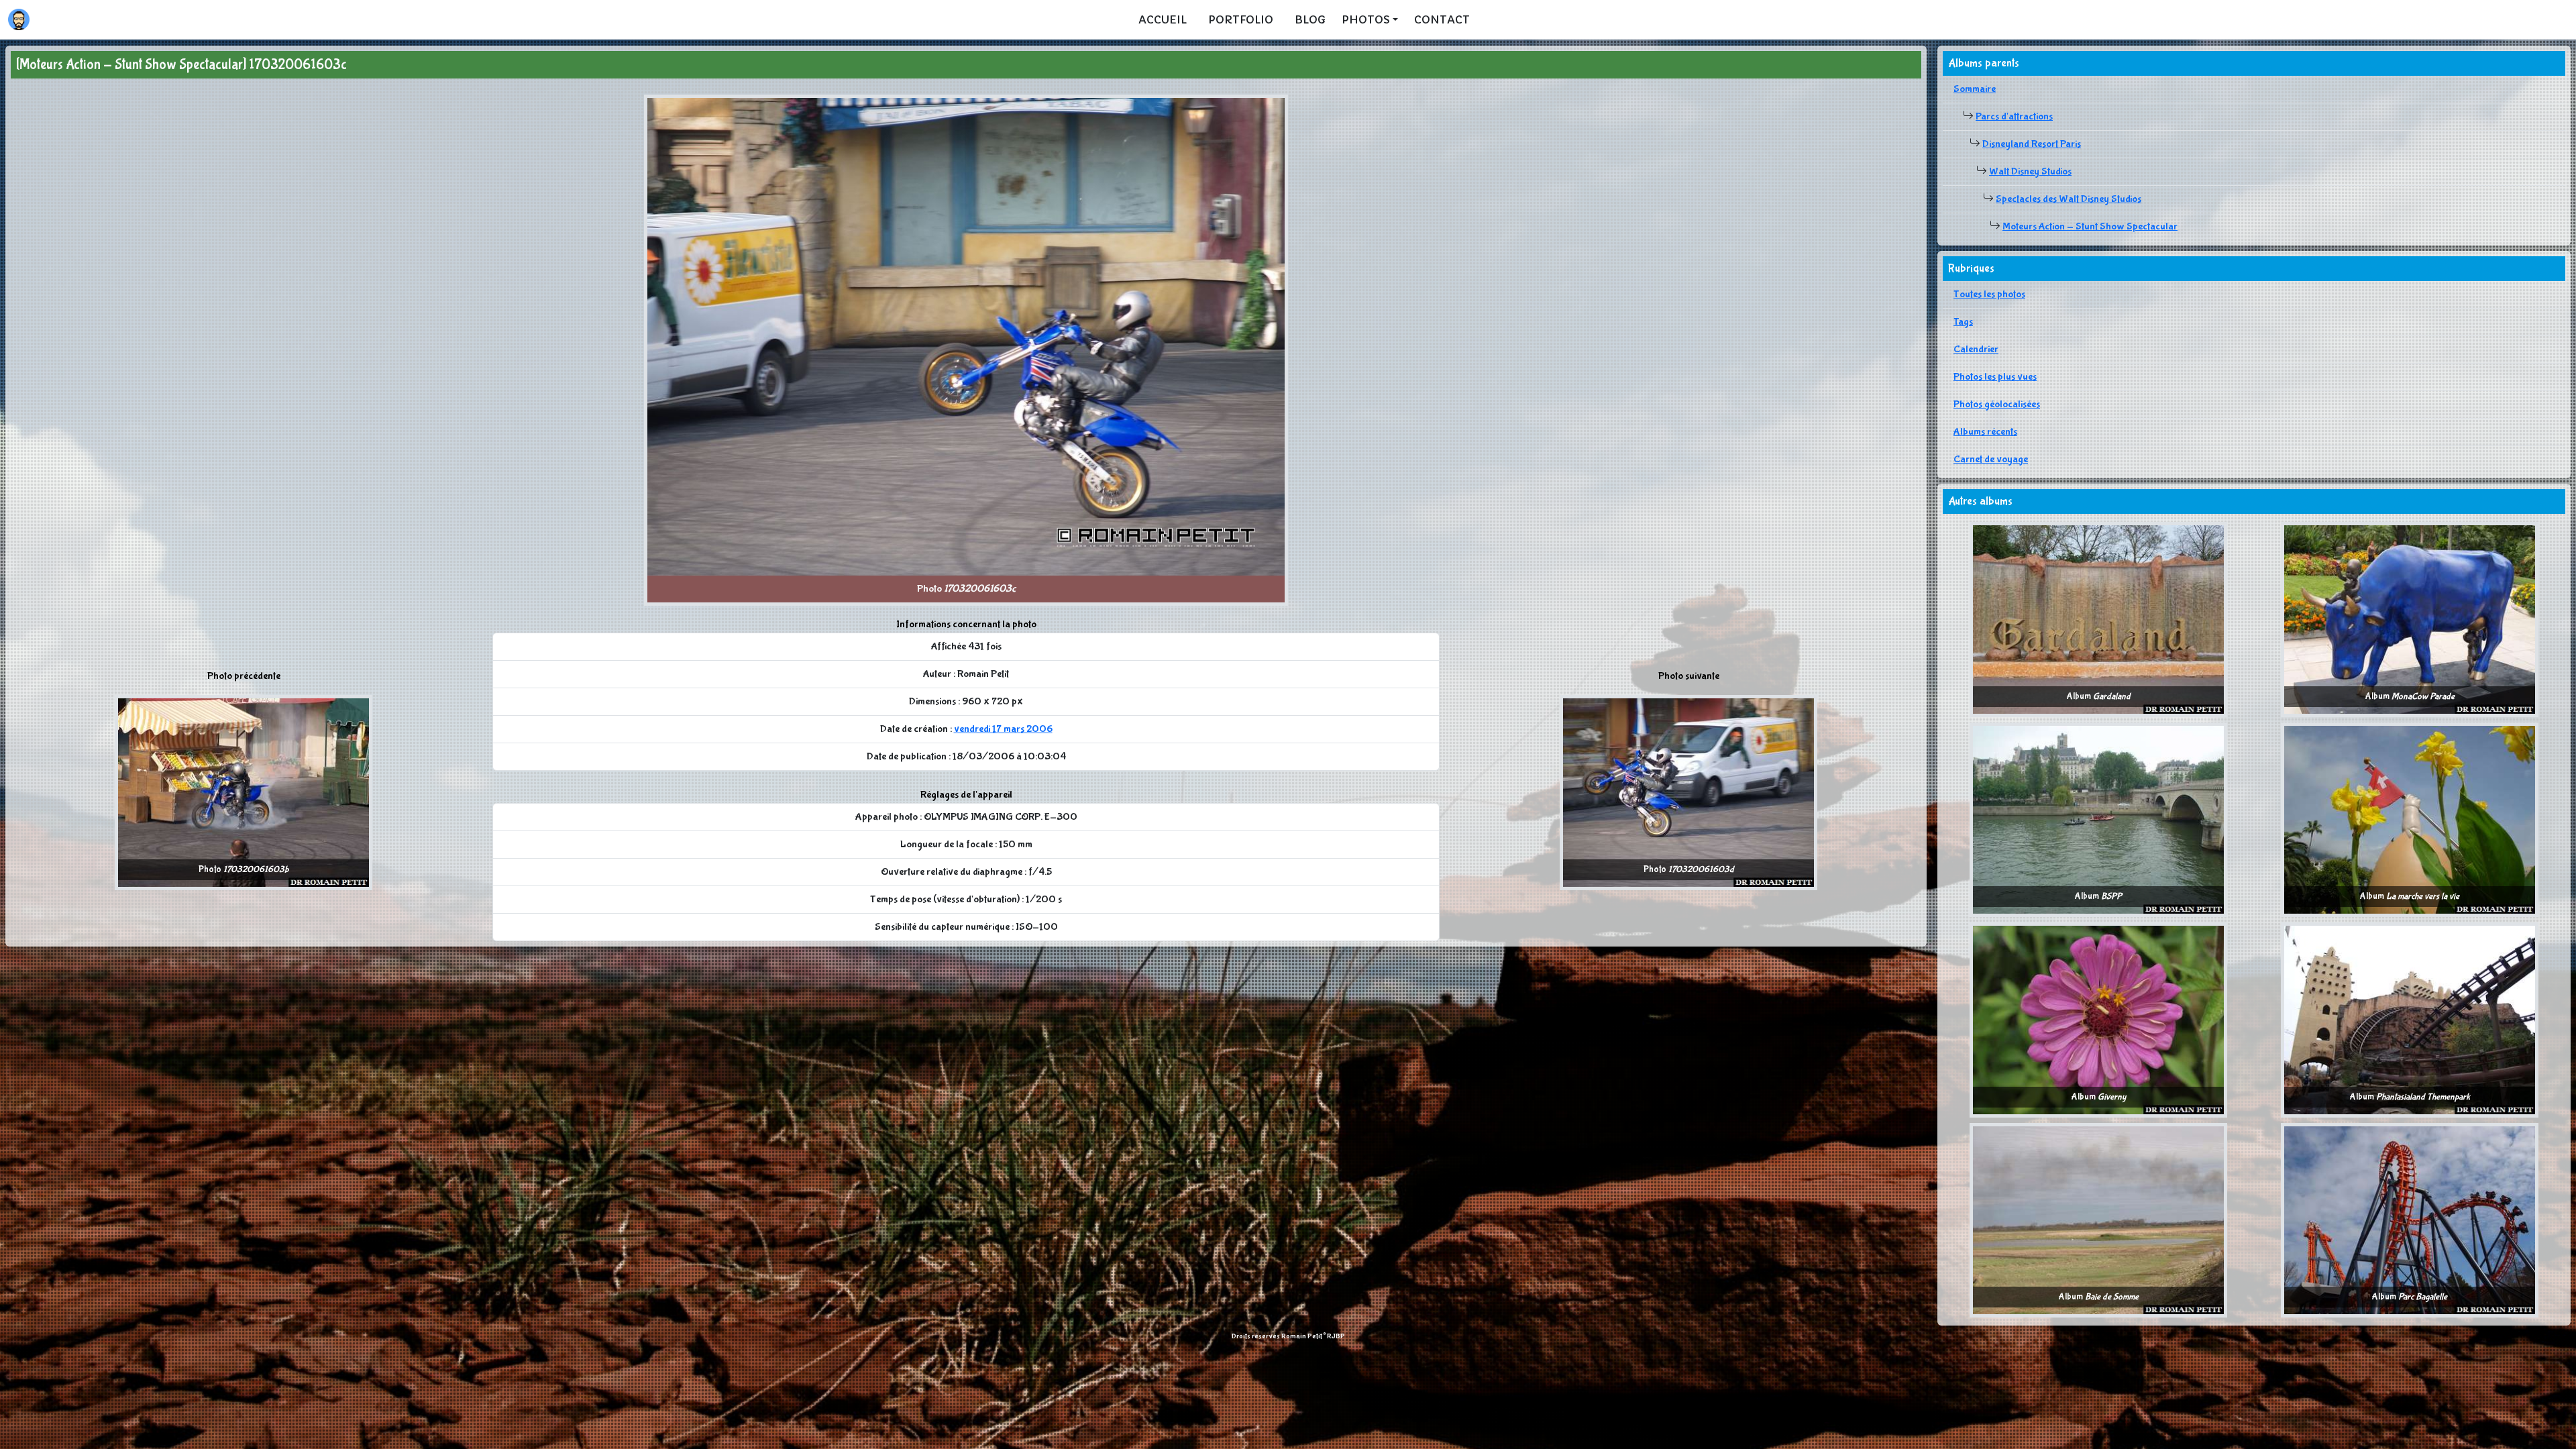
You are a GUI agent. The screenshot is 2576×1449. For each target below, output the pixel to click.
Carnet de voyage (1991, 459)
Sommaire (1975, 89)
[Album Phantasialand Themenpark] (2410, 1019)
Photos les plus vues (1995, 377)
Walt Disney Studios (2030, 171)
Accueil (1163, 19)
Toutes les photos (1989, 294)
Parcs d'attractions (2014, 116)
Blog (1310, 19)
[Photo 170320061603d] (1688, 792)
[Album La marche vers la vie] (2410, 819)
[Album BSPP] (2098, 819)
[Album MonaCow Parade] (2410, 619)
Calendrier (1976, 349)
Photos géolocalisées (1997, 404)
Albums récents (1985, 432)
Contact (1442, 19)
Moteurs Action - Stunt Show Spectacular (2090, 226)
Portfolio (1241, 19)
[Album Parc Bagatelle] (2410, 1219)
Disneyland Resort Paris (2032, 144)
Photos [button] (1366, 19)
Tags (1963, 322)
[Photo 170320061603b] (244, 792)
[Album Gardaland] (2098, 619)
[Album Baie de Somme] (2098, 1219)
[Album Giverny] (2098, 1019)
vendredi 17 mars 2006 (1003, 729)
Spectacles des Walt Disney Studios (2069, 199)
